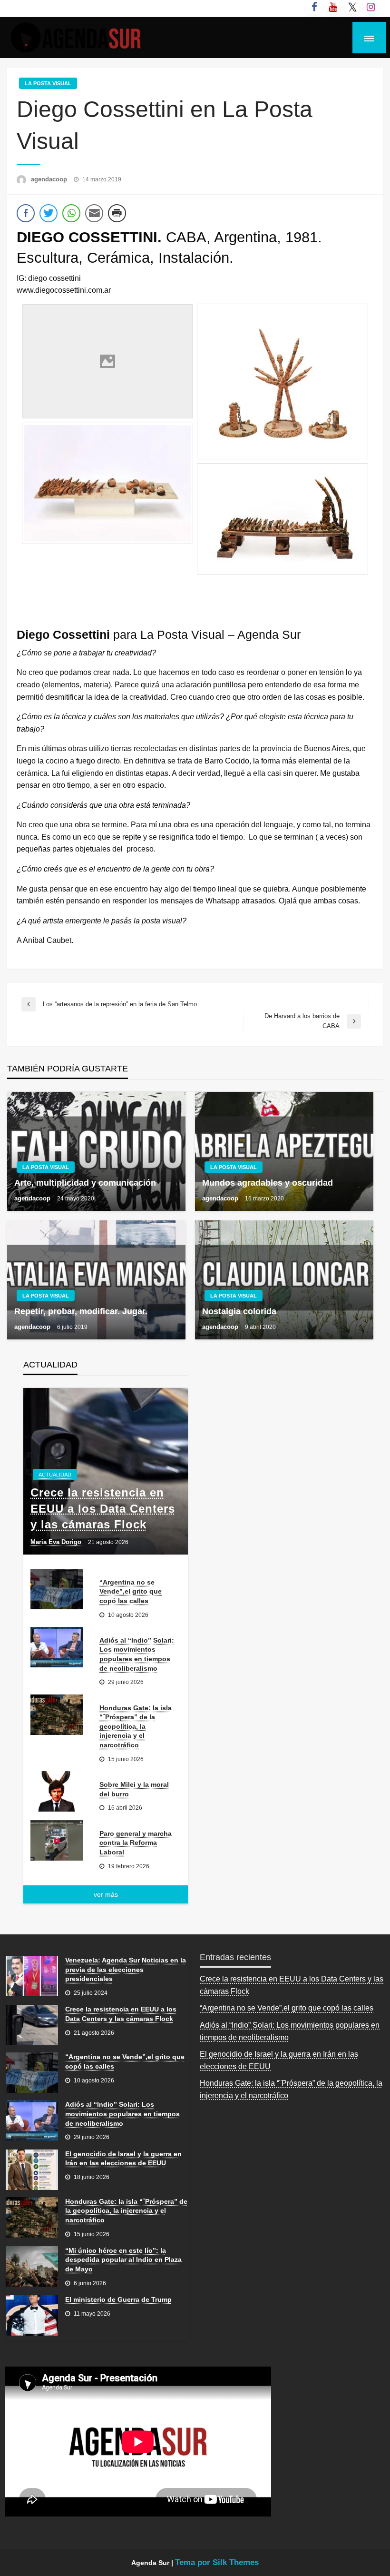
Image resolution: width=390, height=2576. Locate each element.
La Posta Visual (48, 83)
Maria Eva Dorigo (57, 1542)
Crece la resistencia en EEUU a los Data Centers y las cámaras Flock (103, 1508)
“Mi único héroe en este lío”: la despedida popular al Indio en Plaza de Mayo (123, 2260)
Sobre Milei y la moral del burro (134, 1789)
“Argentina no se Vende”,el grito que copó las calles (131, 1591)
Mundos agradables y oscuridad (268, 1183)
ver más (106, 1894)
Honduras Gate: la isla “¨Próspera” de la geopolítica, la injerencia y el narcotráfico (136, 1726)
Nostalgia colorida (239, 1311)
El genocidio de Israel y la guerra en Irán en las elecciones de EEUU (123, 2159)
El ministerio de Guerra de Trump (118, 2299)
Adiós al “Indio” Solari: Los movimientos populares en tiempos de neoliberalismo (137, 1654)
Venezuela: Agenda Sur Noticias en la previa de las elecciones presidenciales (126, 1969)
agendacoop (50, 179)
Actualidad (55, 1475)
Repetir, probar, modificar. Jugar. (81, 1311)
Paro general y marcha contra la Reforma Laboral (136, 1843)
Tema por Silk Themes (217, 2562)
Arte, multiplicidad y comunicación (85, 1183)
